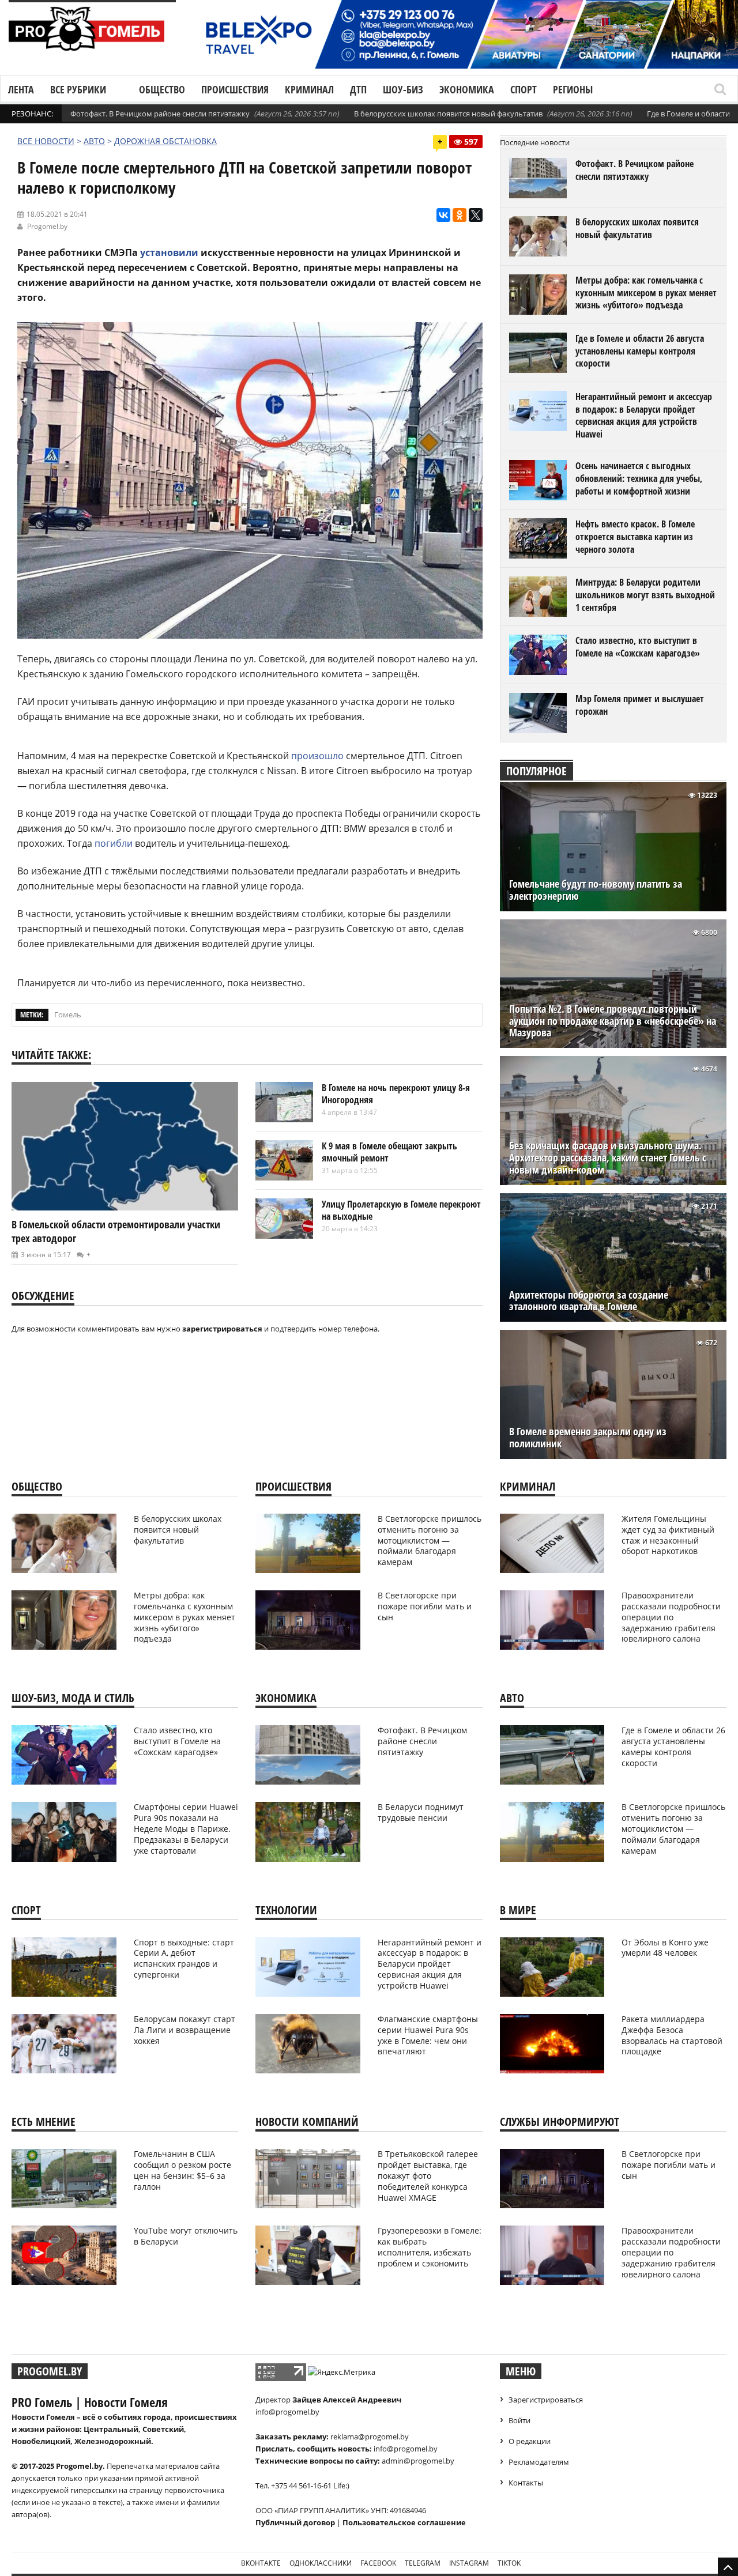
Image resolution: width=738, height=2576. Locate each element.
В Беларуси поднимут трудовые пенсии (421, 1812)
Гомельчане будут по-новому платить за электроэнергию (596, 890)
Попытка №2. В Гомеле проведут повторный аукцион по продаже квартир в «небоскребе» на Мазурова (613, 1021)
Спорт (524, 89)
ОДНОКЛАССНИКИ (321, 2563)
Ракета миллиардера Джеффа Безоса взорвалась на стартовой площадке (672, 2035)
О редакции (530, 2441)
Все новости (46, 141)
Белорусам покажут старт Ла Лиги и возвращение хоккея (184, 2030)
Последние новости (535, 142)
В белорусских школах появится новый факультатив (448, 114)
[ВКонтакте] (443, 215)
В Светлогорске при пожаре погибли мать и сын (425, 1606)
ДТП (358, 89)
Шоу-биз (403, 89)
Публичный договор (295, 2522)
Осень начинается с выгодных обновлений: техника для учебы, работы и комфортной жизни (639, 478)
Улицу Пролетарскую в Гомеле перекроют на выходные (401, 1210)
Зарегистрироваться (546, 2400)
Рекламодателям (539, 2462)
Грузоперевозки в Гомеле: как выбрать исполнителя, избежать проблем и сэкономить (430, 2247)
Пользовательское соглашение (404, 2522)
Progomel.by (47, 226)
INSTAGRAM (469, 2563)
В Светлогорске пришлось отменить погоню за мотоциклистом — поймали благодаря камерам (430, 1540)
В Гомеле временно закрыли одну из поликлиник (588, 1438)
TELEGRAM (423, 2563)
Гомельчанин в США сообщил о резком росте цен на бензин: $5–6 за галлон (182, 2170)
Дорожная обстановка (165, 141)
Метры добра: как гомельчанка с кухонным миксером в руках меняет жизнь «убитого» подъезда (646, 293)
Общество (162, 89)
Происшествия (235, 89)
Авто (94, 141)
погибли (114, 843)
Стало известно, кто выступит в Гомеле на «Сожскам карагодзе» (638, 647)
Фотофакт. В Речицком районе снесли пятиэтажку (160, 114)
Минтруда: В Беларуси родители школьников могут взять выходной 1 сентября (645, 595)
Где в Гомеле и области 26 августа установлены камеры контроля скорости (640, 351)
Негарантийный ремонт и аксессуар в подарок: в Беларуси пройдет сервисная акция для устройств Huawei (644, 415)
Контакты (526, 2483)
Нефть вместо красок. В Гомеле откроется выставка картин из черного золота (635, 536)
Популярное (536, 771)
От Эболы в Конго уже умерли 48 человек (665, 1948)
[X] (476, 215)
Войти (519, 2420)
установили (169, 252)
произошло (317, 756)
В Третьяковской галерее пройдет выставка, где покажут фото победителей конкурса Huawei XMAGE (428, 2176)
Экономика (467, 89)
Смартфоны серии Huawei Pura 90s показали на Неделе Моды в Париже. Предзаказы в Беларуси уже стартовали (186, 1829)
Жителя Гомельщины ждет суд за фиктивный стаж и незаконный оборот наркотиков (668, 1535)
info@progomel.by (287, 2412)
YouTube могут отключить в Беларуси (186, 2236)
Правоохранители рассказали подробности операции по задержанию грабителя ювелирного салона (671, 1617)
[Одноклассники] (460, 215)
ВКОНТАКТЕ (261, 2563)
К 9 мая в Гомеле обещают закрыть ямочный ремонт (389, 1152)
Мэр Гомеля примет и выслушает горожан (640, 705)
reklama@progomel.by (370, 2437)
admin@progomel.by (418, 2461)
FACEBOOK (378, 2563)
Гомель (68, 1014)
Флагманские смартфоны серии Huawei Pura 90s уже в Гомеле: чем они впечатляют (428, 2035)
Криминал (309, 89)
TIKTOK (509, 2563)
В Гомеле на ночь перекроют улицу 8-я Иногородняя (396, 1094)
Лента (21, 89)
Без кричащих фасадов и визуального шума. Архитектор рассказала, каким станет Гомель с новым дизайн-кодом (608, 1158)
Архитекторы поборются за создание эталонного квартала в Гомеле (589, 1301)
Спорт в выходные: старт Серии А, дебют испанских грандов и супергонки (184, 1959)
